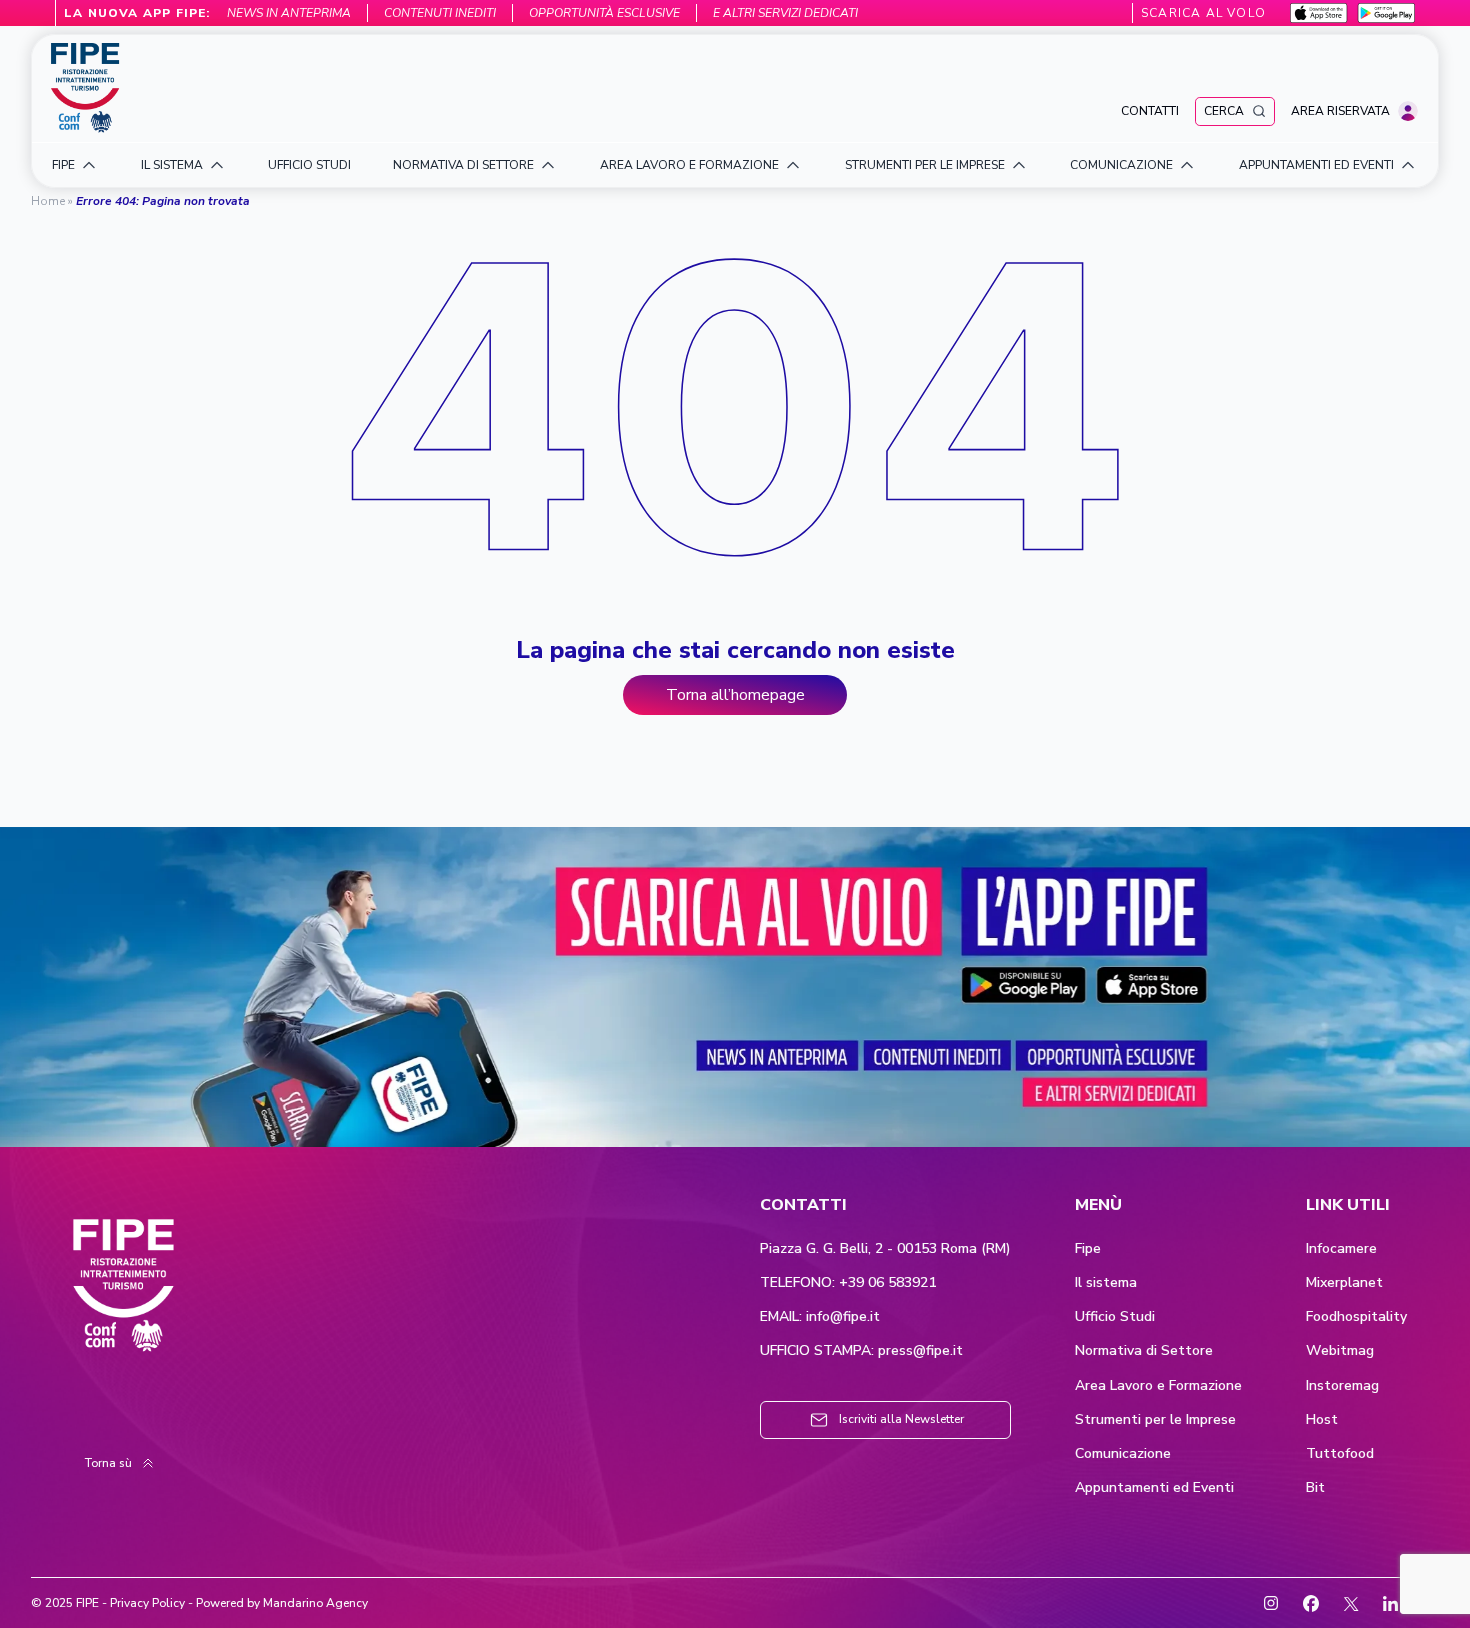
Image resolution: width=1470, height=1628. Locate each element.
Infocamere (1341, 1249)
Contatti (1150, 111)
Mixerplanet (1344, 1283)
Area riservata (1340, 111)
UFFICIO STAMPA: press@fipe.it (861, 1351)
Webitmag (1340, 1351)
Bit (1315, 1488)
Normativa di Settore (1144, 1351)
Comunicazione (1123, 1454)
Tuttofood (1340, 1454)
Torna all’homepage (735, 695)
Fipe (1088, 1249)
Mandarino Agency (315, 1603)
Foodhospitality (1356, 1317)
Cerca (1224, 111)
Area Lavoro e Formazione (1158, 1386)
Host (1322, 1420)
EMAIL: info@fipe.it (820, 1317)
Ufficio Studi (1115, 1317)
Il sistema (1106, 1283)
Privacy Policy (147, 1603)
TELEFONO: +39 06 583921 (848, 1283)
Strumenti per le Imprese (1155, 1420)
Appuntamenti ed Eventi (1154, 1488)
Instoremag (1342, 1386)
